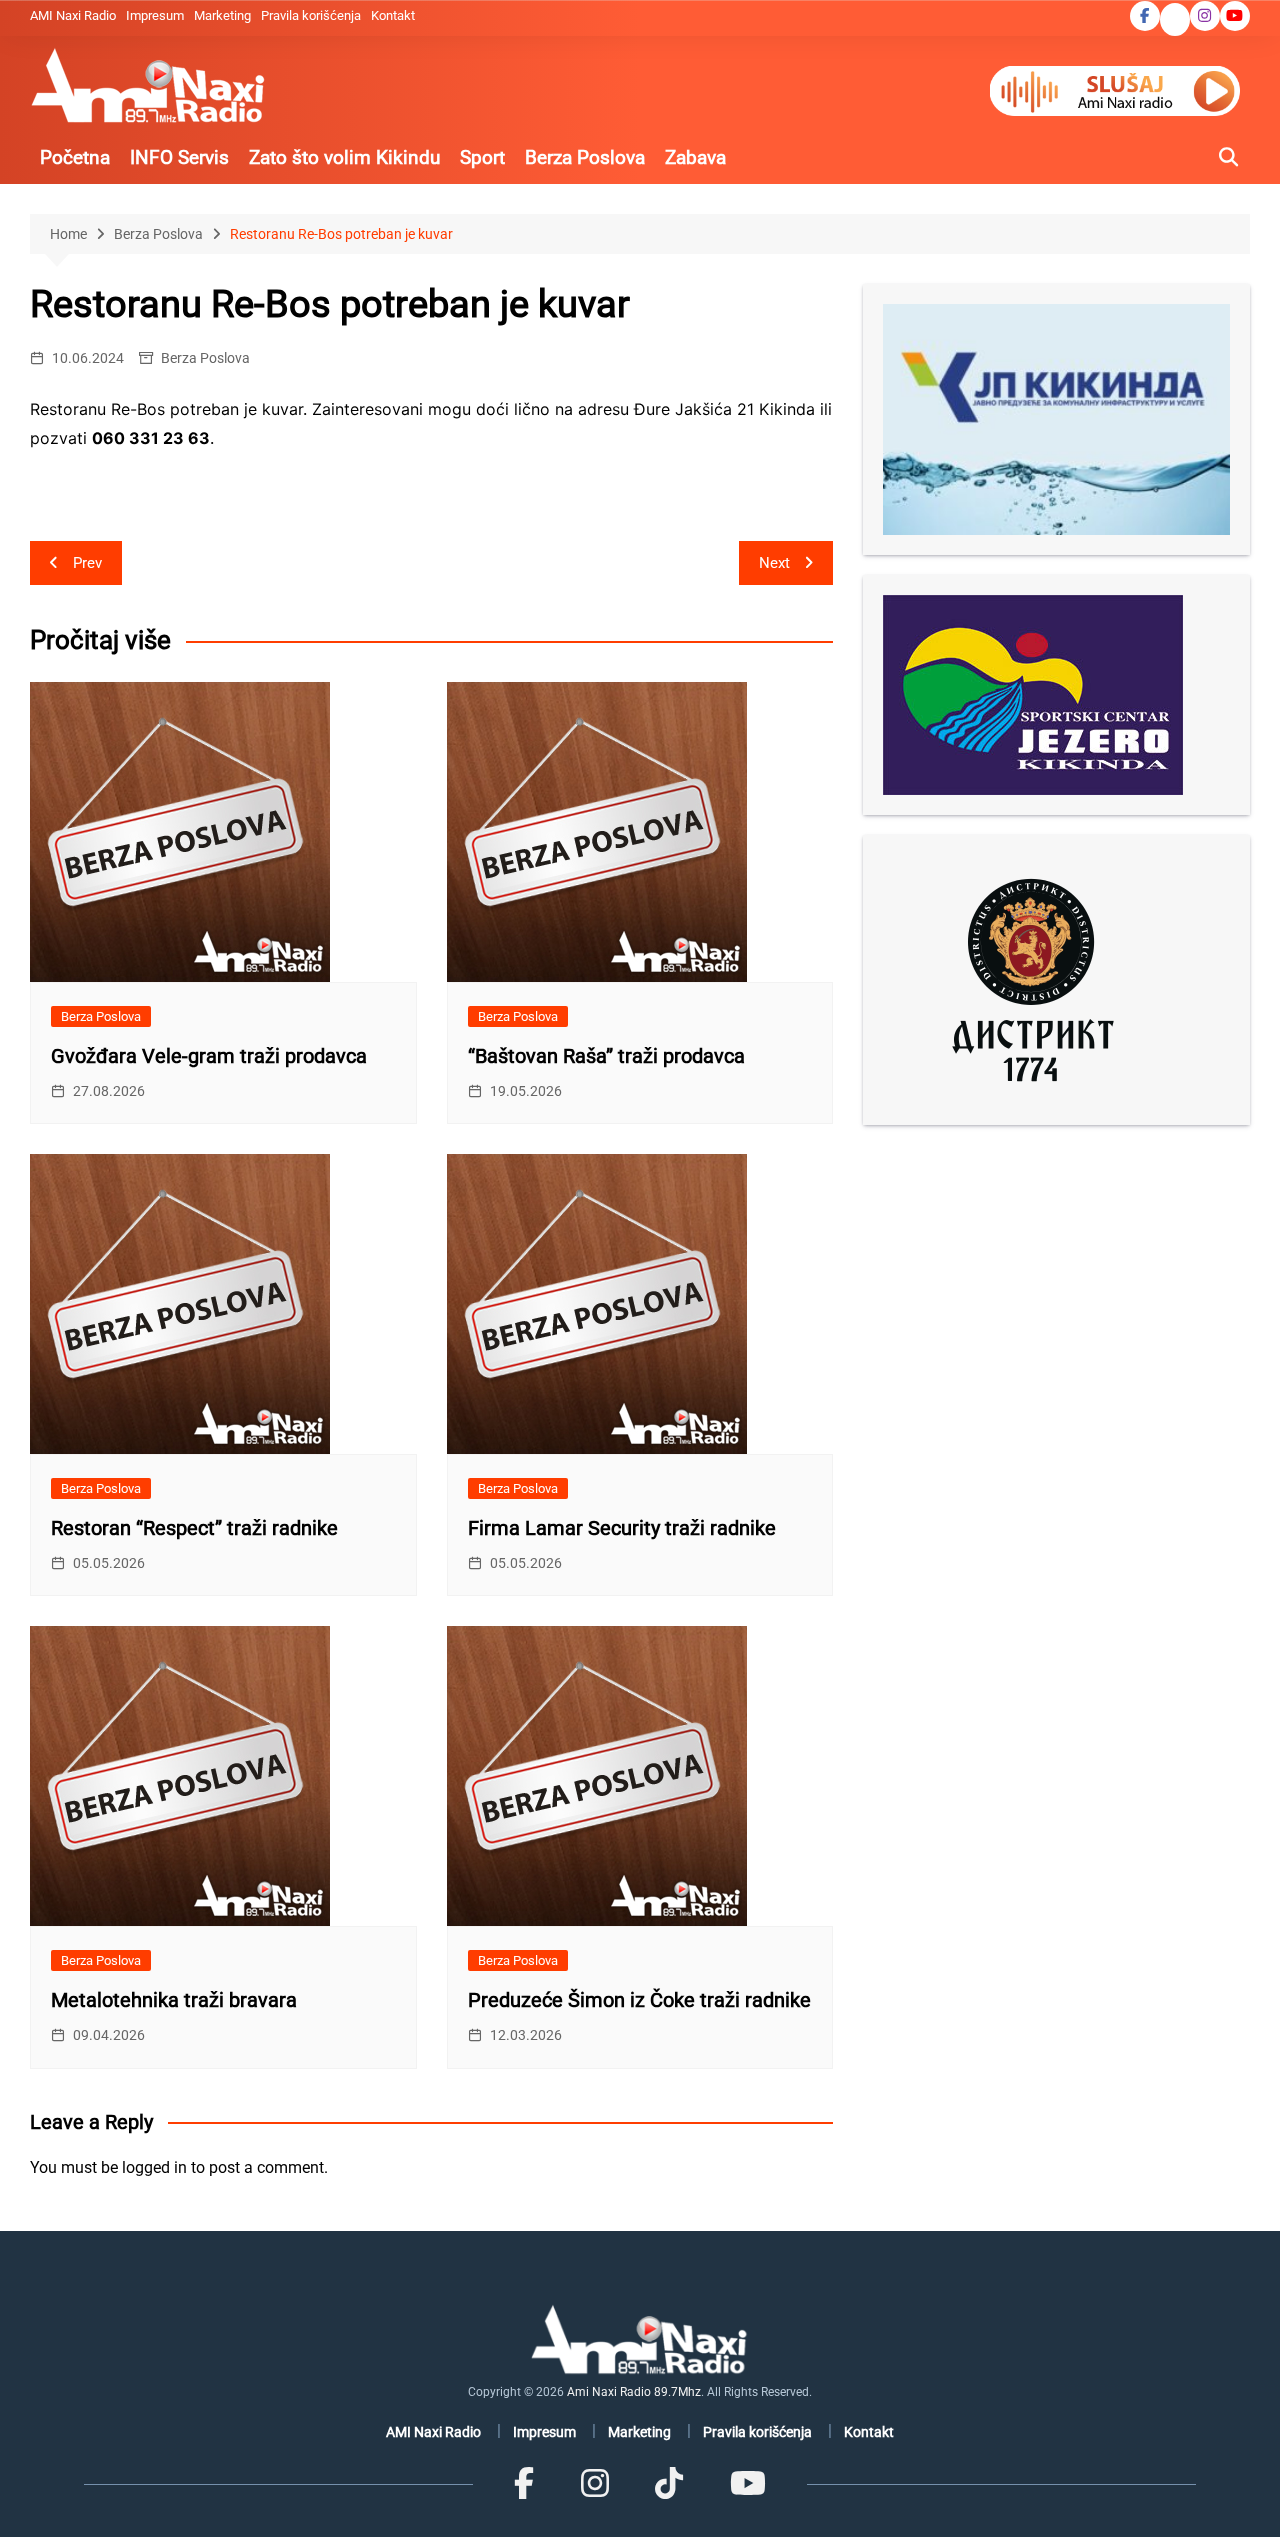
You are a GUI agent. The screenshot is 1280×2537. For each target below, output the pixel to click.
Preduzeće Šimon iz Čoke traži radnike (639, 2000)
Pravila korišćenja (311, 15)
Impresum (155, 15)
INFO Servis (179, 157)
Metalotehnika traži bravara (174, 2000)
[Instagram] (595, 2484)
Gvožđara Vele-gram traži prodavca (209, 1056)
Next (774, 563)
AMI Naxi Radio (73, 15)
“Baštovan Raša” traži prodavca (606, 1056)
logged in (154, 2167)
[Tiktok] (669, 2484)
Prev (87, 563)
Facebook (1145, 16)
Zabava (695, 157)
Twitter (1175, 21)
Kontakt (393, 15)
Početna (75, 157)
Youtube (1235, 16)
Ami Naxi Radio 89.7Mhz (634, 2392)
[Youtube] (747, 2484)
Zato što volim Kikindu (344, 157)
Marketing (222, 15)
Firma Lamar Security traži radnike (622, 1528)
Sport (482, 157)
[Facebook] (524, 2484)
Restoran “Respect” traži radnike (194, 1528)
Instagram (1205, 16)
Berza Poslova (585, 157)
